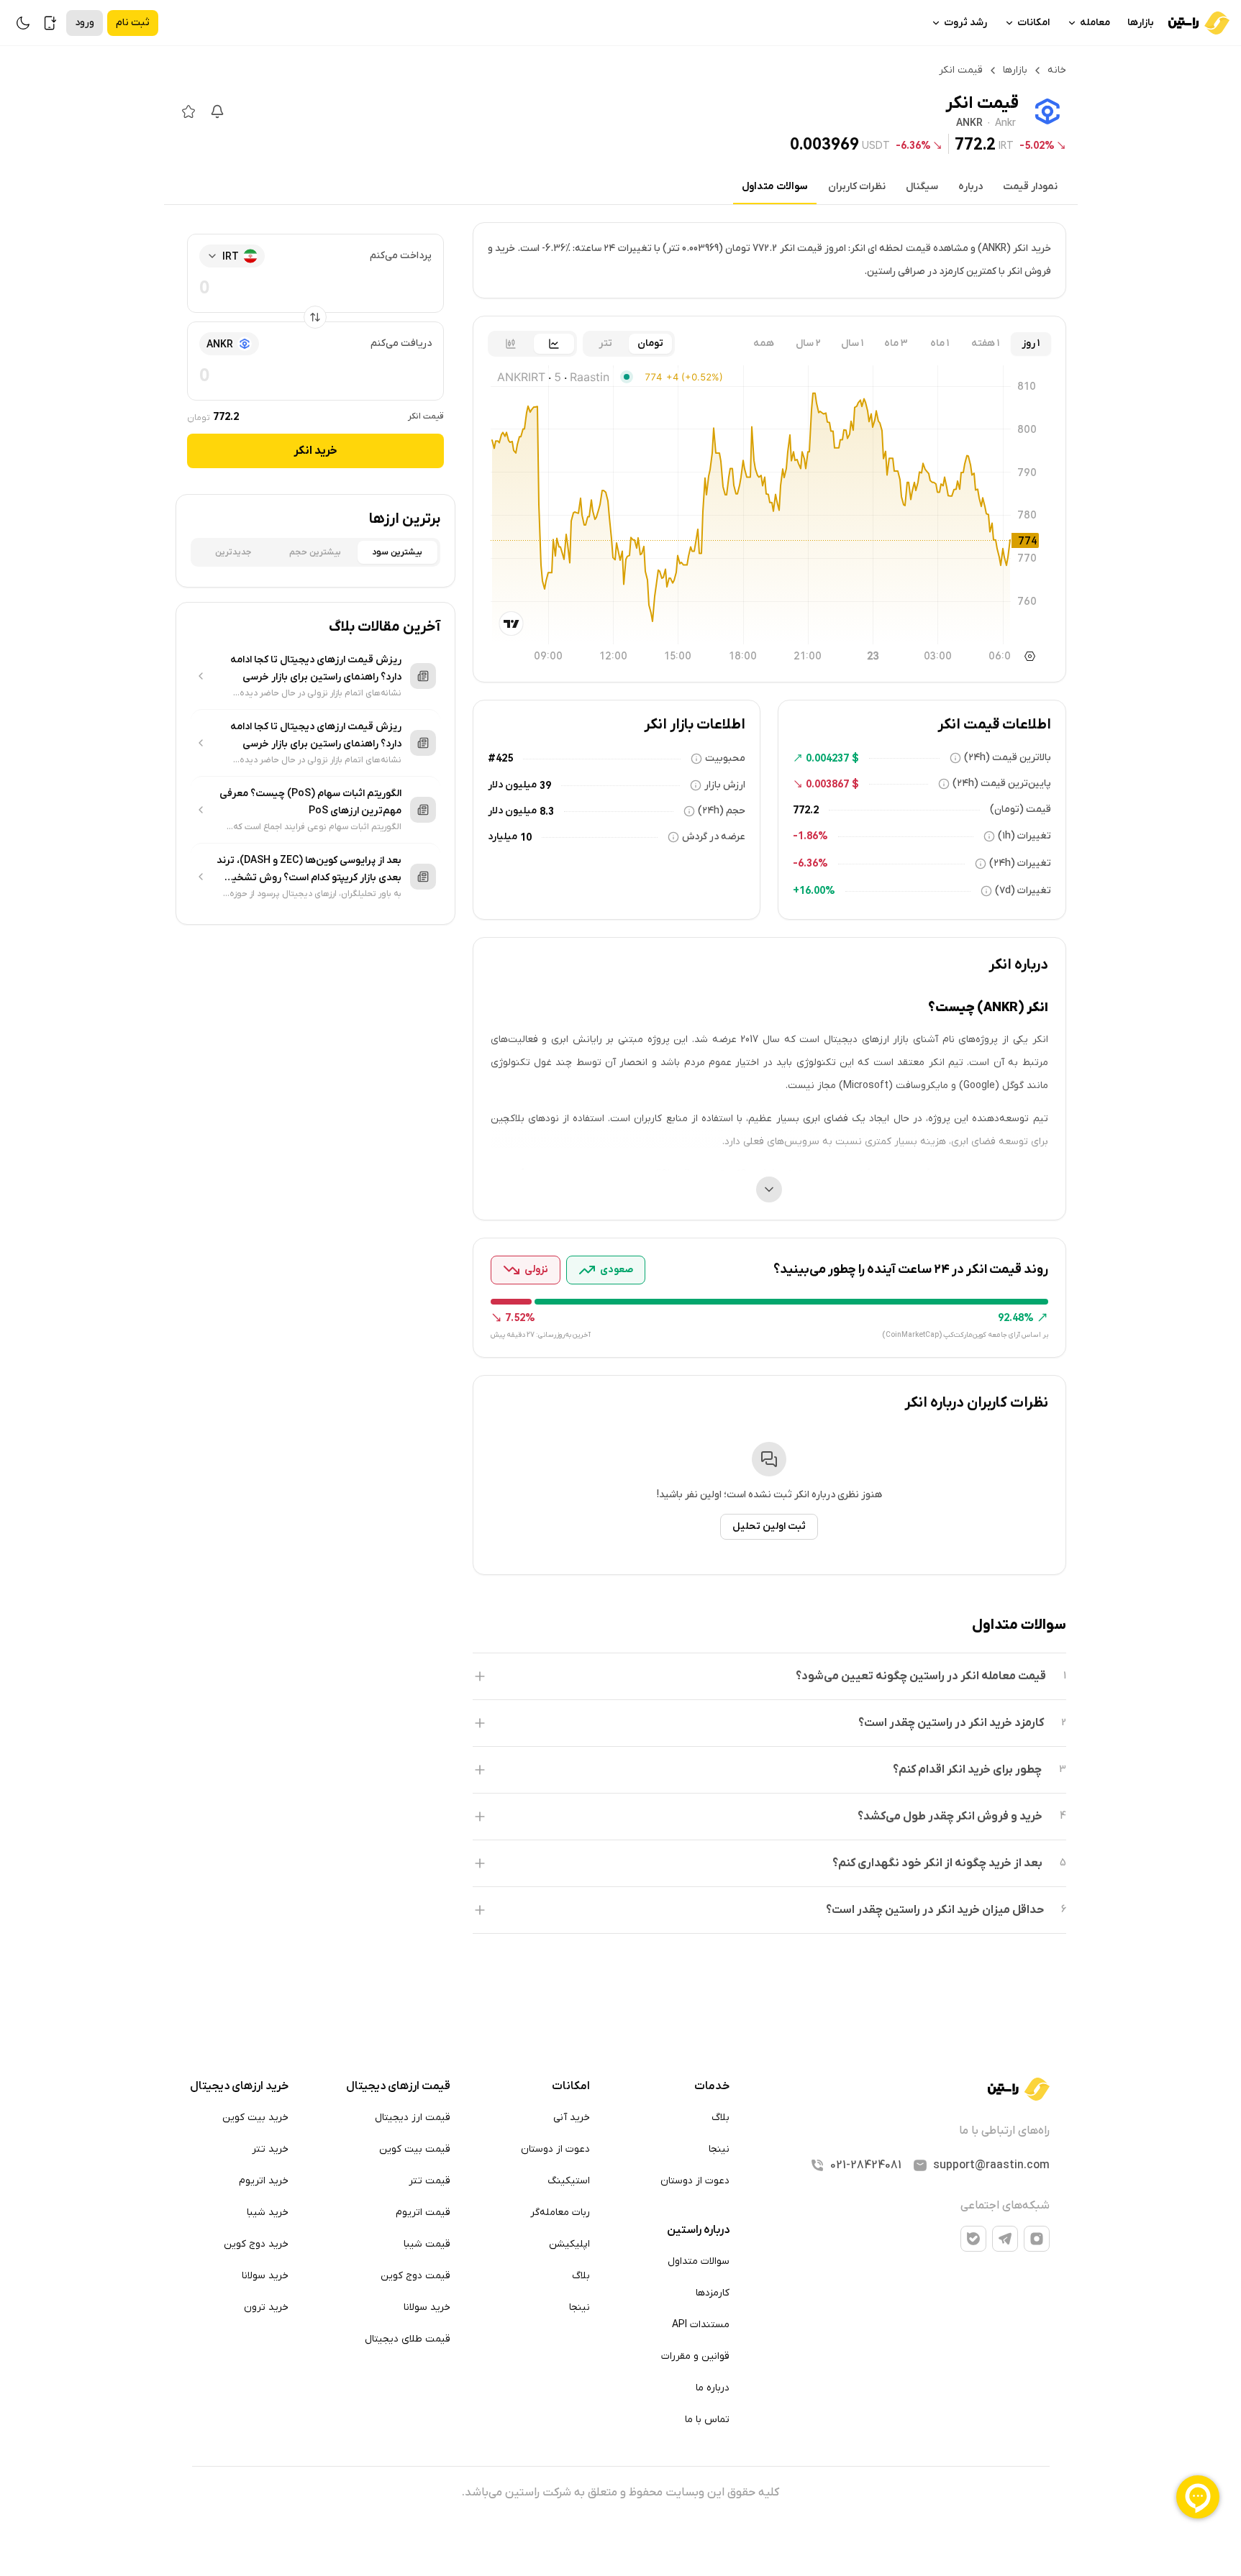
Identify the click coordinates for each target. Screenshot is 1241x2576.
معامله (1095, 23)
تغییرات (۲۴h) (1020, 863)
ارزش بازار (725, 785)
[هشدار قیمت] (217, 111)
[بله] (973, 2239)
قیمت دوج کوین (415, 2276)
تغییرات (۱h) (1024, 836)
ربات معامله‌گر (560, 2212)
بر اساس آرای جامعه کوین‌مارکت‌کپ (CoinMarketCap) (965, 1335)
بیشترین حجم (315, 552)
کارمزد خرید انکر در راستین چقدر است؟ (951, 1723)
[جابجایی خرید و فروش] (315, 317)
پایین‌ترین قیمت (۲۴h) (1002, 784)
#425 (500, 758)
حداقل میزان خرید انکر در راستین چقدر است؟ (935, 1910)
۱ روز (1031, 343)
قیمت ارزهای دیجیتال (398, 2086)
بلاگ (720, 2118)
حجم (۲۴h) (722, 811)
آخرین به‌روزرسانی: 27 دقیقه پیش (541, 1335)
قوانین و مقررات (695, 2356)
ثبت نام (133, 23)
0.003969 (824, 144)
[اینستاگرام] (1037, 2239)
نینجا (719, 2149)
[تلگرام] (1005, 2239)
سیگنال (922, 187)
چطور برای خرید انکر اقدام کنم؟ (967, 1770)
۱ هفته (985, 343)
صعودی (617, 1270)
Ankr (1005, 124)
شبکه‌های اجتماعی (1005, 2206)
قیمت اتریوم (423, 2212)
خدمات (712, 2086)
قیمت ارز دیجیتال (413, 2118)
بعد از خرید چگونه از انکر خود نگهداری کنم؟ (937, 1863)
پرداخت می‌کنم (401, 256)
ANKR (969, 124)
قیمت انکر (426, 416)
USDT (876, 145)
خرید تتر (270, 2149)
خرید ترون (266, 2307)
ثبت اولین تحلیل (769, 1526)
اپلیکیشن (569, 2244)
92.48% (1016, 1317)
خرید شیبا (268, 2212)
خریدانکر (315, 451)
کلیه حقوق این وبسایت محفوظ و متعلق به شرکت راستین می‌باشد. (620, 2493)
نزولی (536, 1270)
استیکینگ (569, 2181)
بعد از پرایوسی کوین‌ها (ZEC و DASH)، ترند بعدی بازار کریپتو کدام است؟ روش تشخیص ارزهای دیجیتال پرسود (309, 870)
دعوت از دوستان (695, 2181)
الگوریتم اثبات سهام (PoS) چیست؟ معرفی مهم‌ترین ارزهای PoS (310, 802)
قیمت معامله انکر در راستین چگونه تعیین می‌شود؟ (921, 1676)
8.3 (547, 811)
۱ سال (852, 343)
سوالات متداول (775, 187)
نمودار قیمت (1030, 187)
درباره (970, 187)
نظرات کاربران (857, 187)
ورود (85, 23)
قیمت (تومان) (1020, 809)
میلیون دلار (512, 785)
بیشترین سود (397, 552)
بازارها (1141, 23)
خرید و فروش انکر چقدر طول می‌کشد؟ (950, 1817)
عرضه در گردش (714, 837)
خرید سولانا (427, 2307)
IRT (1006, 145)
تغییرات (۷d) (1023, 891)
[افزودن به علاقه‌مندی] (188, 111)
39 (545, 785)
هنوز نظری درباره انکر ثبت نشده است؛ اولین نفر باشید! (769, 1495)
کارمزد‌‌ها (713, 2293)
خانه (1057, 70)
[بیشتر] (769, 1189)
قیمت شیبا (427, 2244)
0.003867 (827, 784)
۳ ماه (896, 343)
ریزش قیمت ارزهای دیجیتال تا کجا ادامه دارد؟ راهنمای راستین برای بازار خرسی (316, 668)
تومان (650, 343)
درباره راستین (698, 2230)
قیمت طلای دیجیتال (408, 2339)
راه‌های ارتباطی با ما (1004, 2131)
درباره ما (713, 2388)
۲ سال (808, 343)
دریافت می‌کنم (401, 343)
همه (764, 343)
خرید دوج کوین (256, 2244)
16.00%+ (814, 890)
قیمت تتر (429, 2181)
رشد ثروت (965, 23)
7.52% (520, 1317)
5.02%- (1037, 145)
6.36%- (913, 145)
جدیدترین (233, 552)
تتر (605, 343)
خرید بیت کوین (255, 2118)
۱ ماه (940, 343)
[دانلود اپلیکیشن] (50, 23)
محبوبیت (725, 758)
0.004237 (827, 758)
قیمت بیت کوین (415, 2149)
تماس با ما (707, 2420)
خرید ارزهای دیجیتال (239, 2086)
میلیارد (503, 837)
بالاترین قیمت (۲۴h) (1008, 758)
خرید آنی (572, 2118)
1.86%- (810, 836)
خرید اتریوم (264, 2181)
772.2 (975, 144)
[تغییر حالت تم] (23, 23)
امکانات (1033, 23)
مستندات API (701, 2325)
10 (526, 837)
